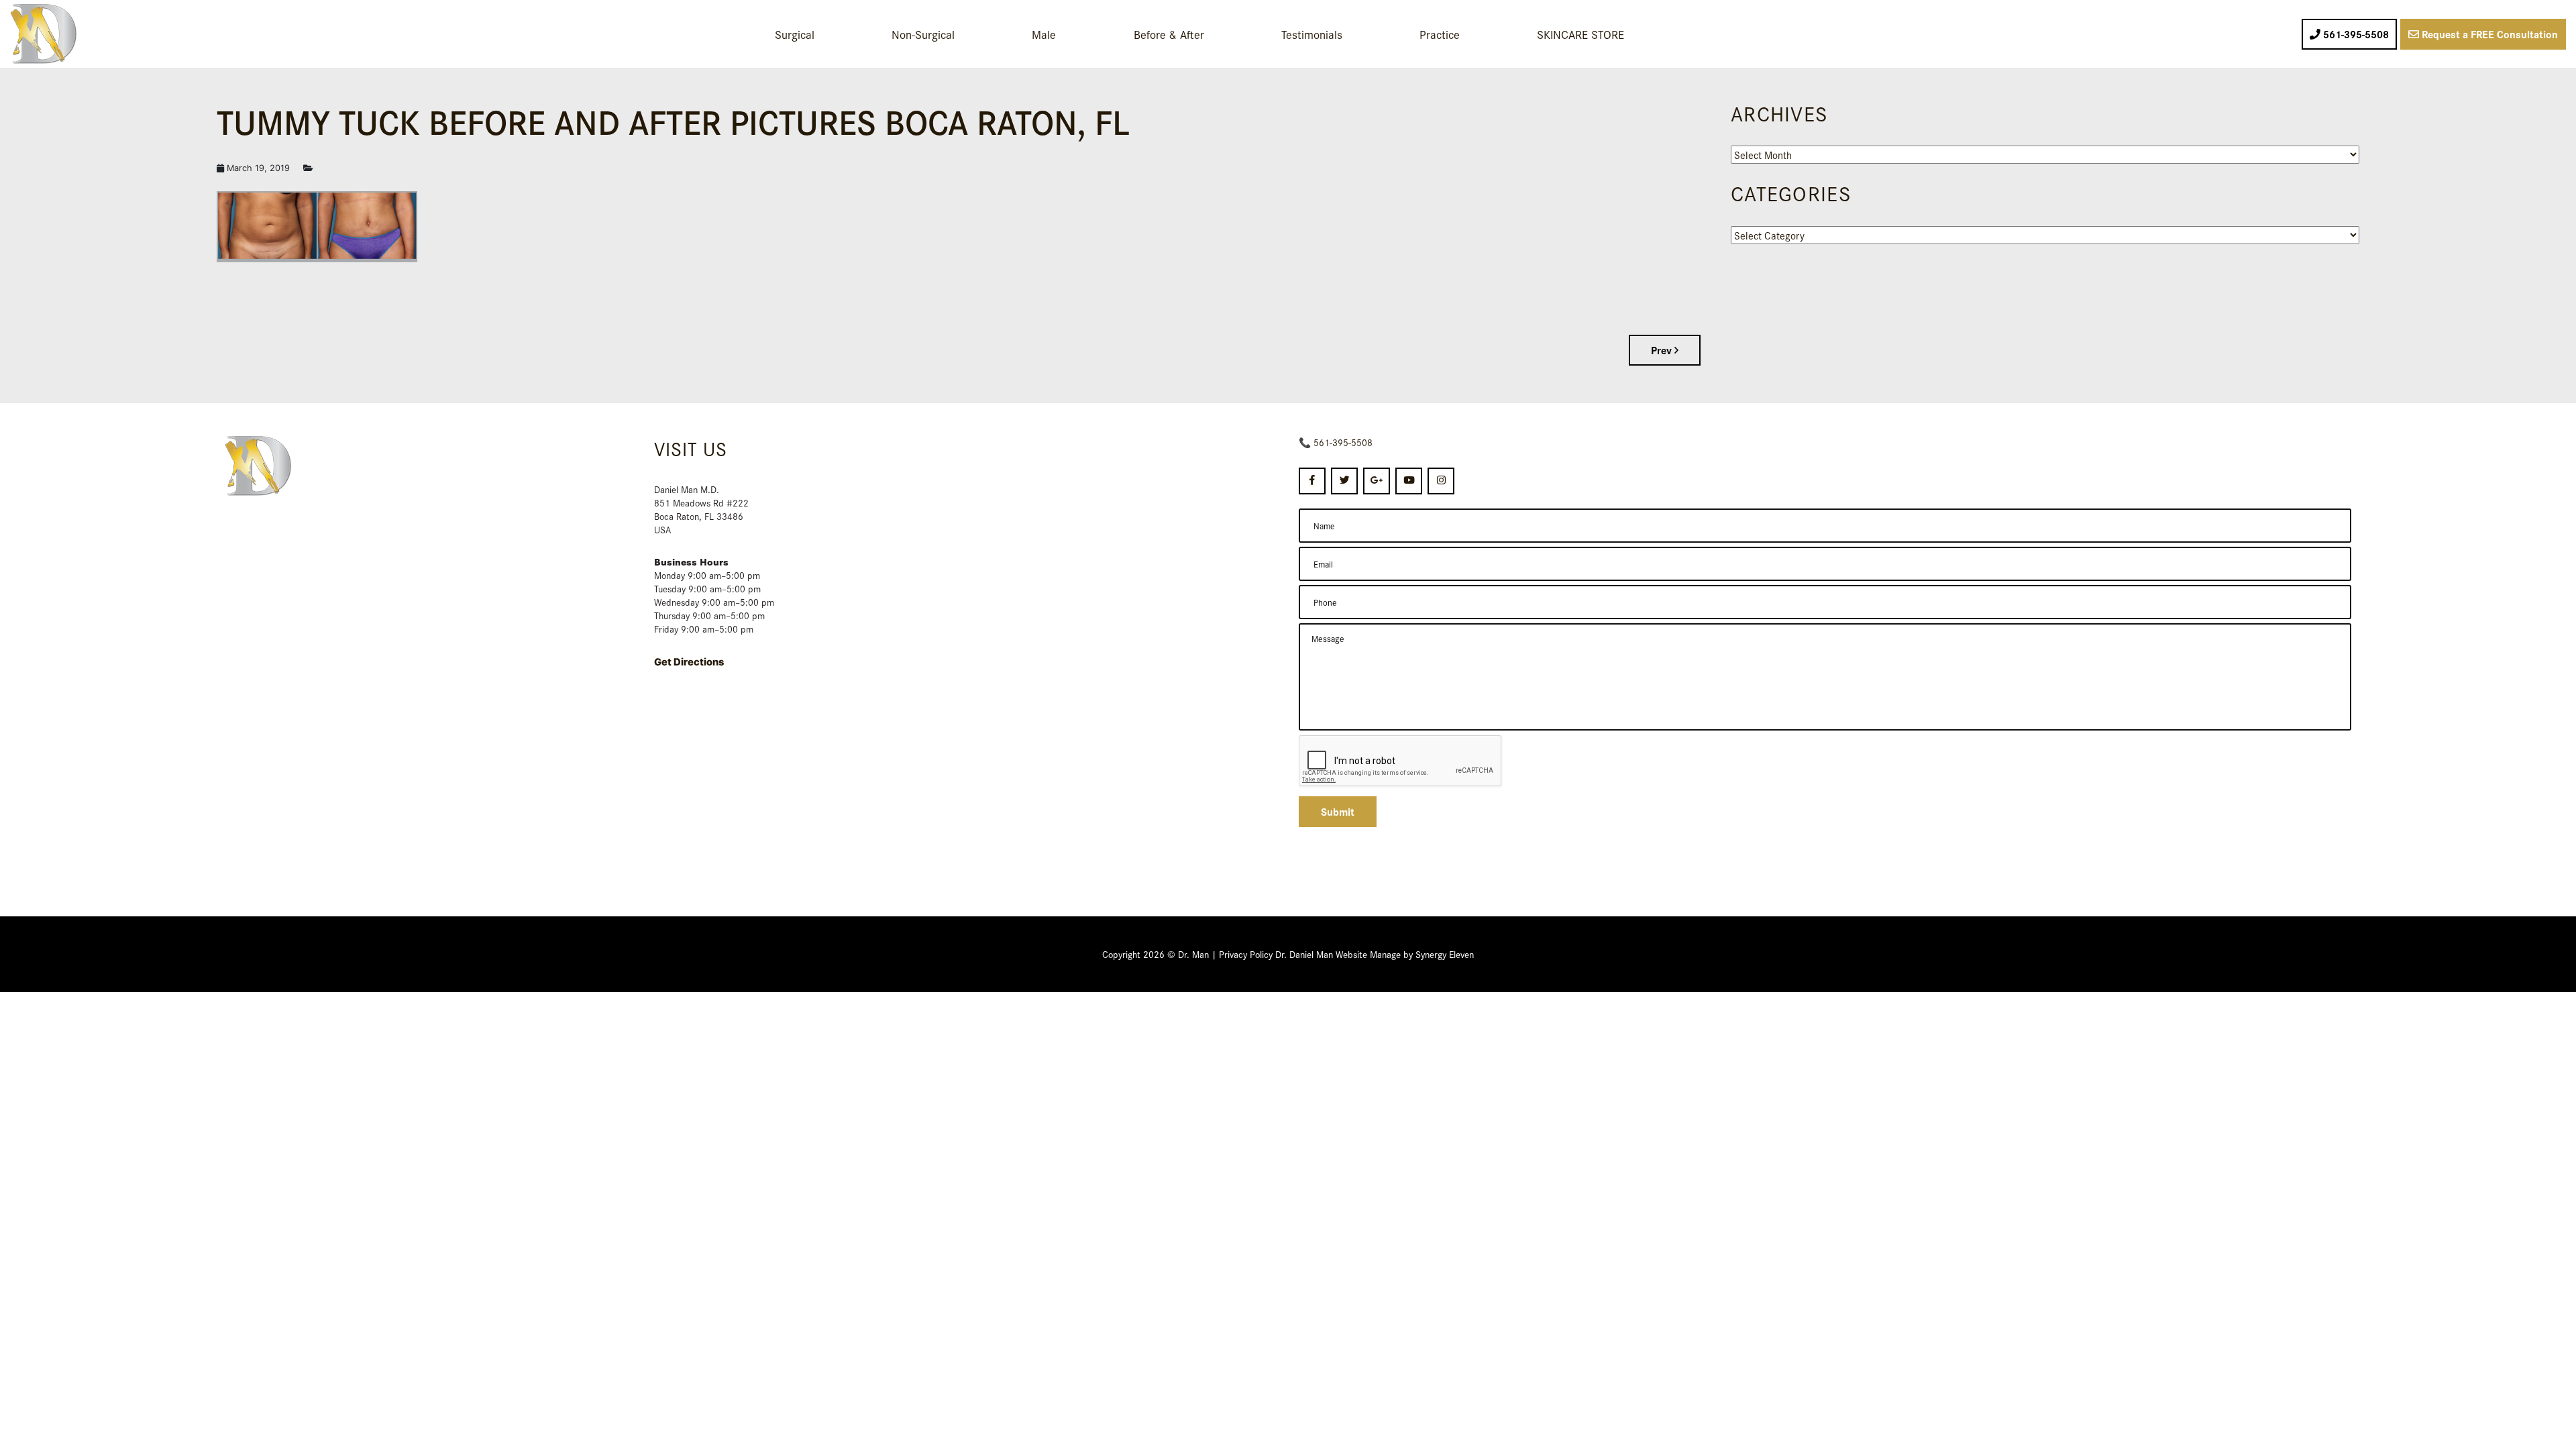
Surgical (795, 34)
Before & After (1169, 34)
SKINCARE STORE (1580, 34)
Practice (1440, 34)
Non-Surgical (923, 34)
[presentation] (1401, 761)
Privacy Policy (1246, 954)
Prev (1663, 350)
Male (1044, 34)
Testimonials (1312, 34)
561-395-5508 (1343, 442)
